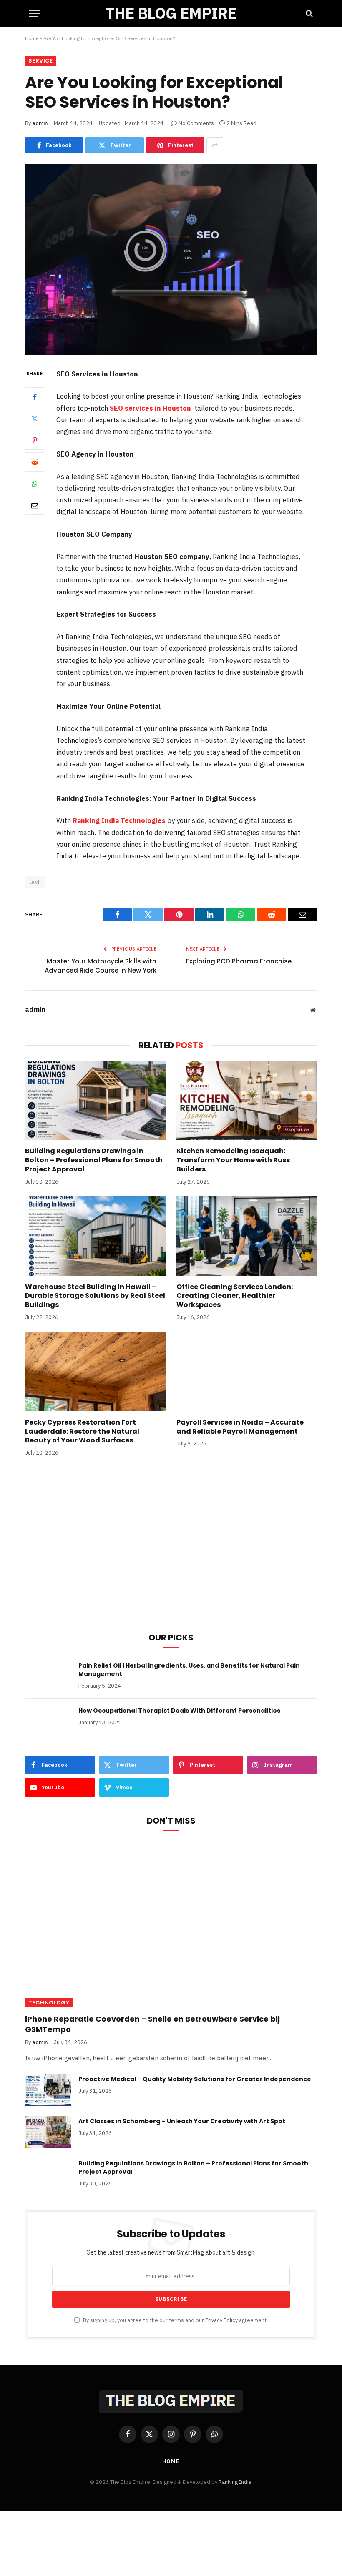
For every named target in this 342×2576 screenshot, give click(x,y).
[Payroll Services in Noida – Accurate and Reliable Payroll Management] (247, 1372)
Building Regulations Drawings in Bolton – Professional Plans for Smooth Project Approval (94, 1160)
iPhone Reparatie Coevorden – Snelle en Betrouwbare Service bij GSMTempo (152, 2024)
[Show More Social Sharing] (215, 145)
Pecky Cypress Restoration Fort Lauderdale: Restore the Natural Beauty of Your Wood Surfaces (82, 1431)
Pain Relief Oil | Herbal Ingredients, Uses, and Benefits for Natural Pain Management (189, 1670)
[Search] (308, 14)
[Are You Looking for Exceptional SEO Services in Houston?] (171, 259)
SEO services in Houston (150, 408)
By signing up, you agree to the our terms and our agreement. (175, 2320)
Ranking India (235, 2482)
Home (32, 38)
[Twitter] (35, 419)
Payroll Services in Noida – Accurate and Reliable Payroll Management (240, 1427)
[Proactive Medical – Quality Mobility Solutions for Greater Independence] (48, 2090)
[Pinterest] (35, 440)
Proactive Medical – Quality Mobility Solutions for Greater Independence (195, 2079)
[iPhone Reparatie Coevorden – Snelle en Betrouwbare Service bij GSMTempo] (171, 1926)
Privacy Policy (221, 2320)
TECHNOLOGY (49, 2003)
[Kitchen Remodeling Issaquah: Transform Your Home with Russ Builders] (247, 1101)
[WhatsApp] (35, 484)
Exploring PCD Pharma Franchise (239, 961)
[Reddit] (35, 462)
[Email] (35, 505)
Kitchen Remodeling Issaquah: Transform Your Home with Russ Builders (233, 1160)
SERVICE (41, 61)
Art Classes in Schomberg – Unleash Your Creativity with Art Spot (182, 2121)
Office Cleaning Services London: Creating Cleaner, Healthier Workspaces (235, 1296)
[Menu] (35, 14)
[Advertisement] (171, 1555)
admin (40, 123)
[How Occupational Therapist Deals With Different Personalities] (48, 1721)
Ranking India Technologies (120, 820)
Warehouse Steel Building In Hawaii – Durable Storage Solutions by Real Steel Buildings (95, 1296)
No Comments (196, 123)
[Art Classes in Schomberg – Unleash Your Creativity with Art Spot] (48, 2132)
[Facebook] (35, 397)
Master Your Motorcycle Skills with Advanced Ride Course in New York (101, 966)
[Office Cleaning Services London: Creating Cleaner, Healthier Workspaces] (247, 1236)
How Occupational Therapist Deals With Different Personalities (179, 1711)
